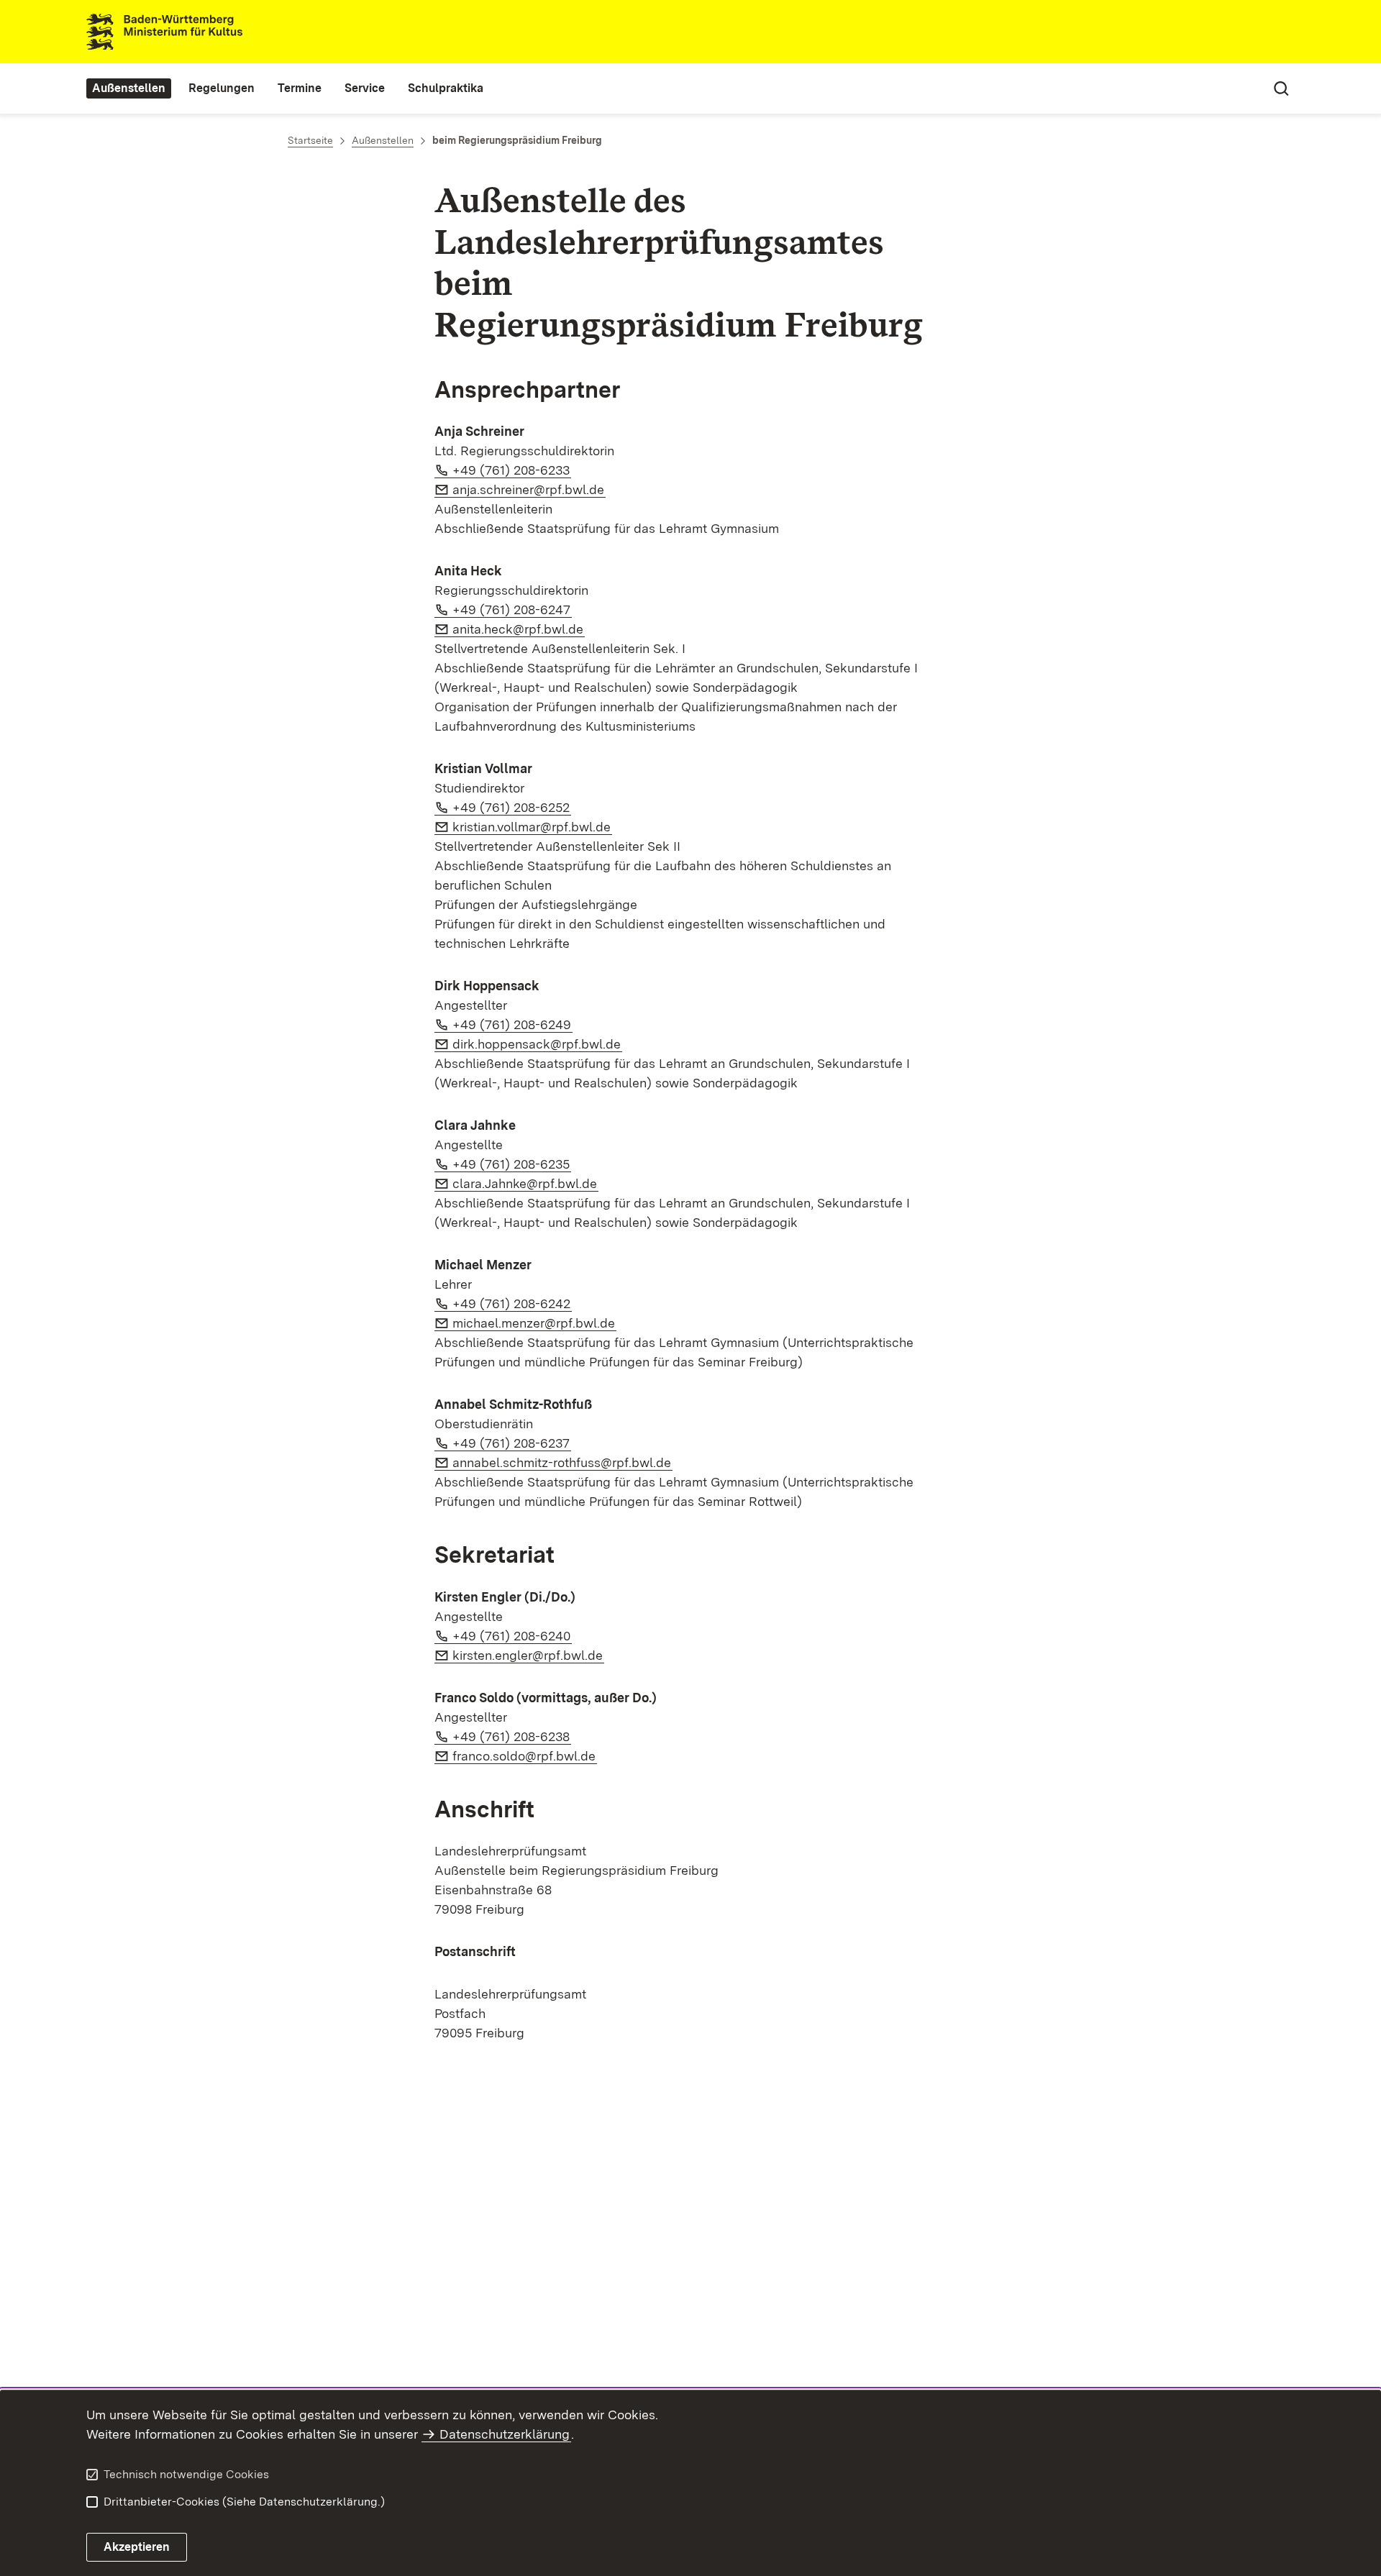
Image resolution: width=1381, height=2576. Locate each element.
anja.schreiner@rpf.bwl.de (529, 489)
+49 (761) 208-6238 (512, 1736)
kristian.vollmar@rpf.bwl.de (532, 827)
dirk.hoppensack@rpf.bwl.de (537, 1044)
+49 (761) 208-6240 (512, 1636)
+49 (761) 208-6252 (512, 807)
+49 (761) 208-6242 (512, 1303)
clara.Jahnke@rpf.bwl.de (525, 1183)
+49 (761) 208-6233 (512, 470)
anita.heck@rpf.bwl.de (519, 629)
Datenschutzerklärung (505, 2434)
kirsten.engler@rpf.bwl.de (528, 1655)
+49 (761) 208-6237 (512, 1443)
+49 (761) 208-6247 (512, 609)
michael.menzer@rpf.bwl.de (534, 1323)
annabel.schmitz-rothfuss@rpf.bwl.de (562, 1462)
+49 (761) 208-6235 (512, 1164)
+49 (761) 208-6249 (512, 1024)
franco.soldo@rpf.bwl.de (525, 1756)
